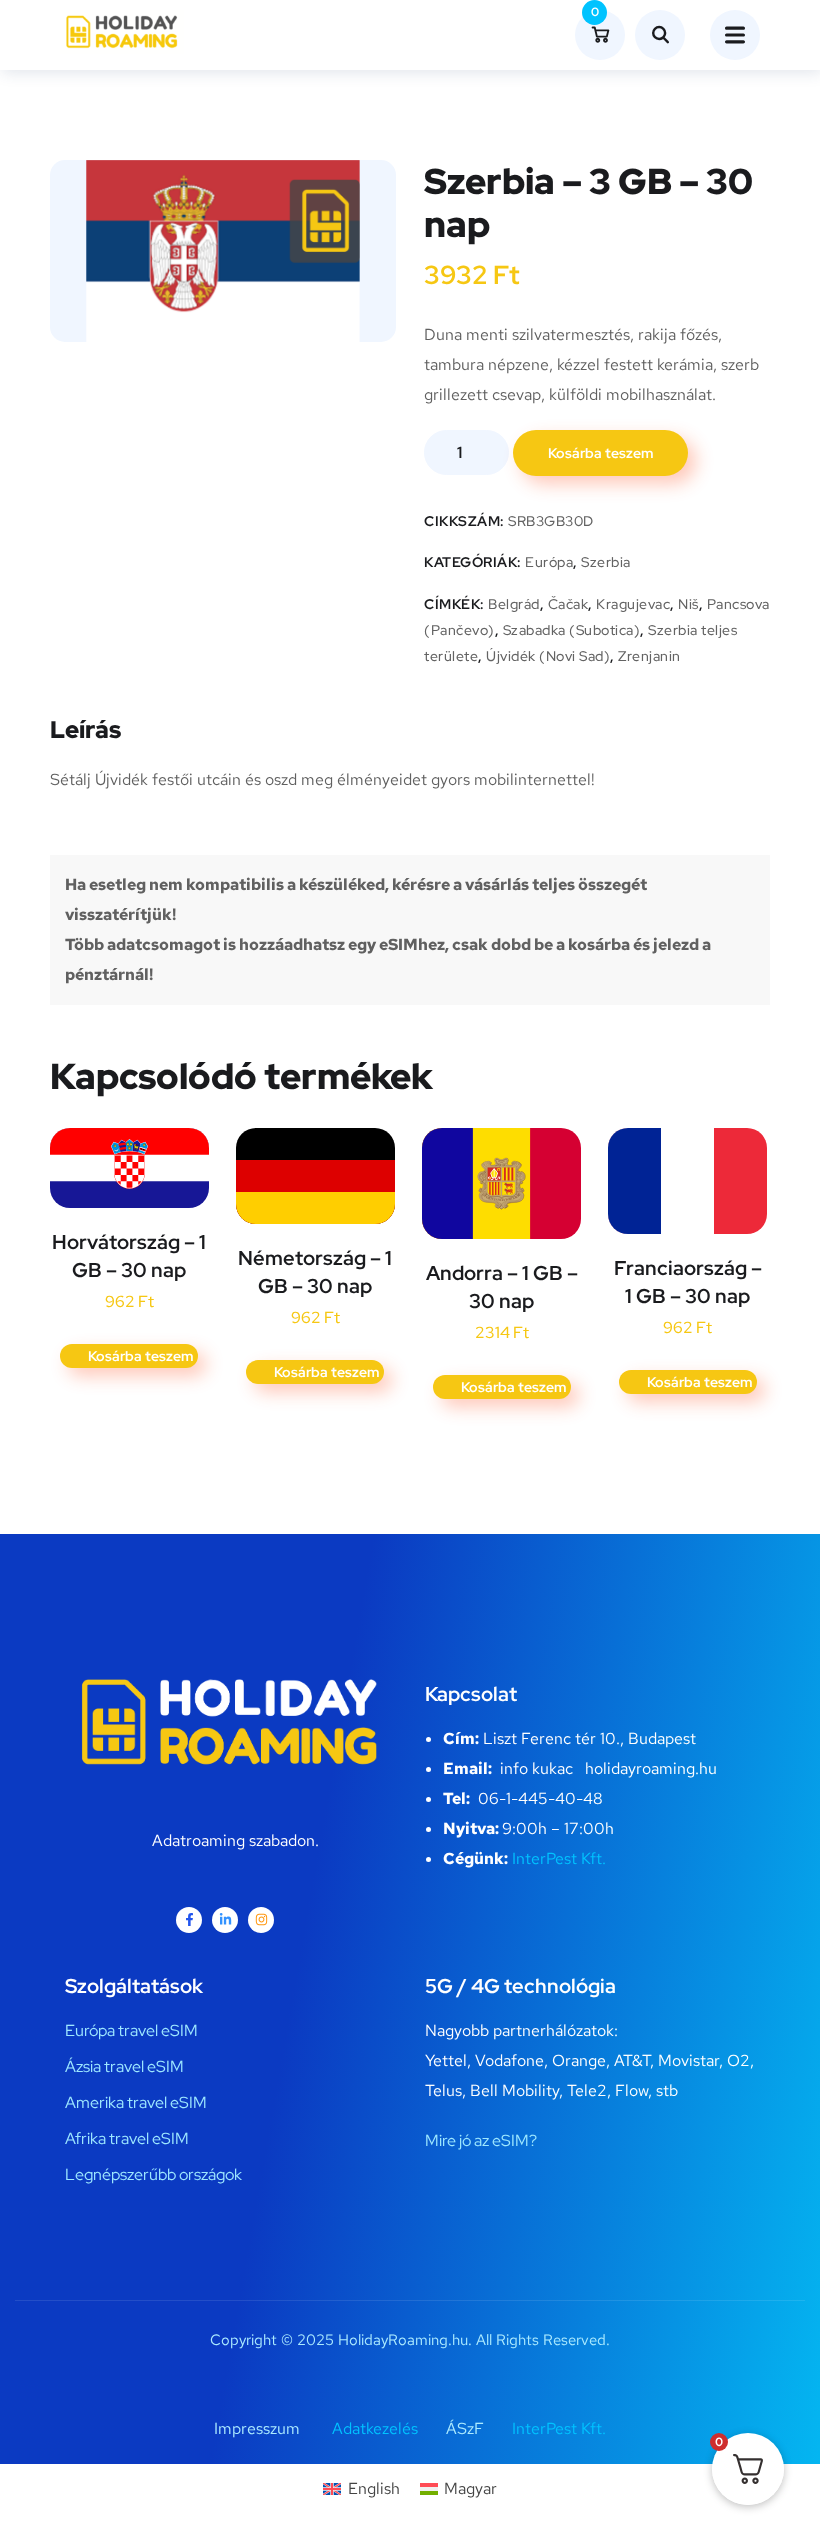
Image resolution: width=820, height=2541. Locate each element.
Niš (688, 604)
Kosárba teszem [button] (140, 1356)
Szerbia (606, 562)
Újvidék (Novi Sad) (548, 656)
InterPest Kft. (559, 1858)
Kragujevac (633, 604)
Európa (549, 562)
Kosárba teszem (600, 453)
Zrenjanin (649, 656)
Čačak (568, 604)
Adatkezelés (375, 2428)
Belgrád (514, 604)
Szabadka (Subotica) (572, 630)
